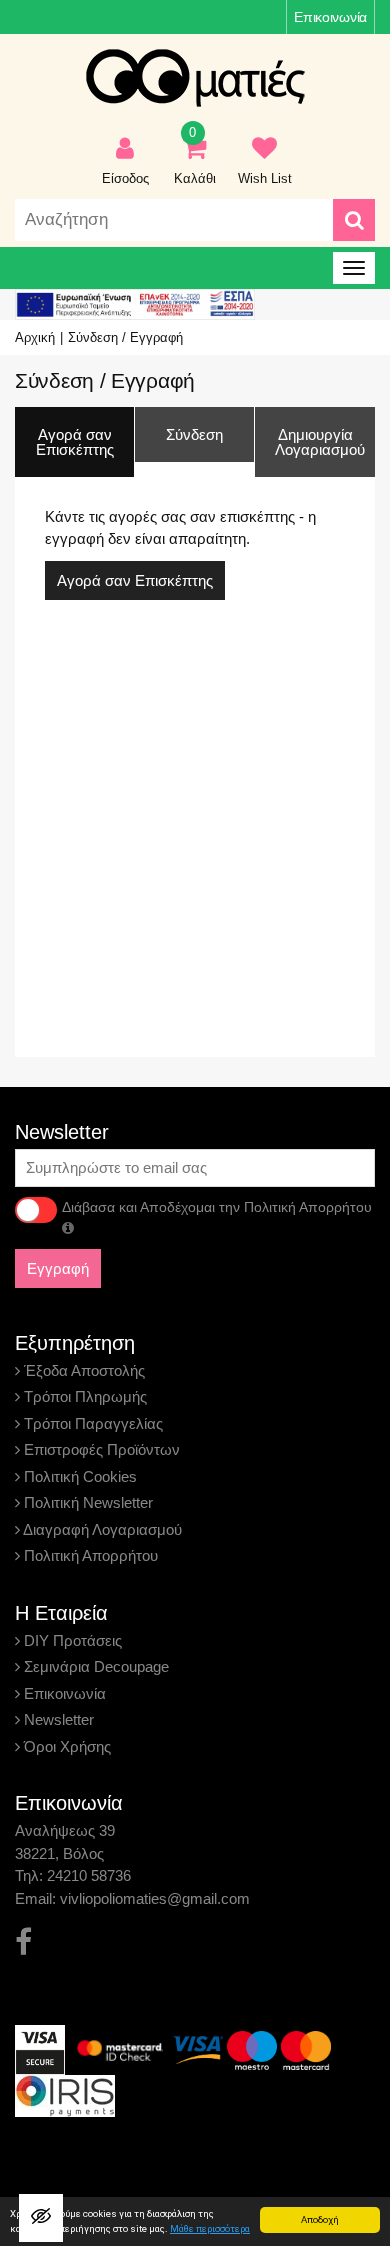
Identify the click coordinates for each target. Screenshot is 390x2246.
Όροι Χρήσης (65, 1746)
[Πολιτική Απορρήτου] (68, 1228)
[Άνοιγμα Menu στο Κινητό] (354, 268)
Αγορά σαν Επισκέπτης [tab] (75, 442)
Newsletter (57, 1719)
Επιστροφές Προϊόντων (100, 1449)
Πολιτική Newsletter (86, 1502)
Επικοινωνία (330, 17)
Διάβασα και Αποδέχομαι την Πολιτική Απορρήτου (217, 1207)
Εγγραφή (58, 1268)
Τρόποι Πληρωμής (83, 1396)
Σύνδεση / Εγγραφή (125, 337)
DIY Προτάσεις (71, 1640)
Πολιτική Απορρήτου (89, 1555)
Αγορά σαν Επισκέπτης (135, 580)
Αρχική (35, 337)
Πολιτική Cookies (78, 1476)
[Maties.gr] (195, 78)
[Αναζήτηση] (354, 220)
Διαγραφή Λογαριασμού (101, 1529)
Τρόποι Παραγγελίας (91, 1423)
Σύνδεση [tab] (194, 434)
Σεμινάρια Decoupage (94, 1666)
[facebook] (23, 1942)
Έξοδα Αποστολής (82, 1370)
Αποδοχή (320, 2219)
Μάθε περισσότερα (210, 2228)
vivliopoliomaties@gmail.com (155, 1898)
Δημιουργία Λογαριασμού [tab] (320, 442)
